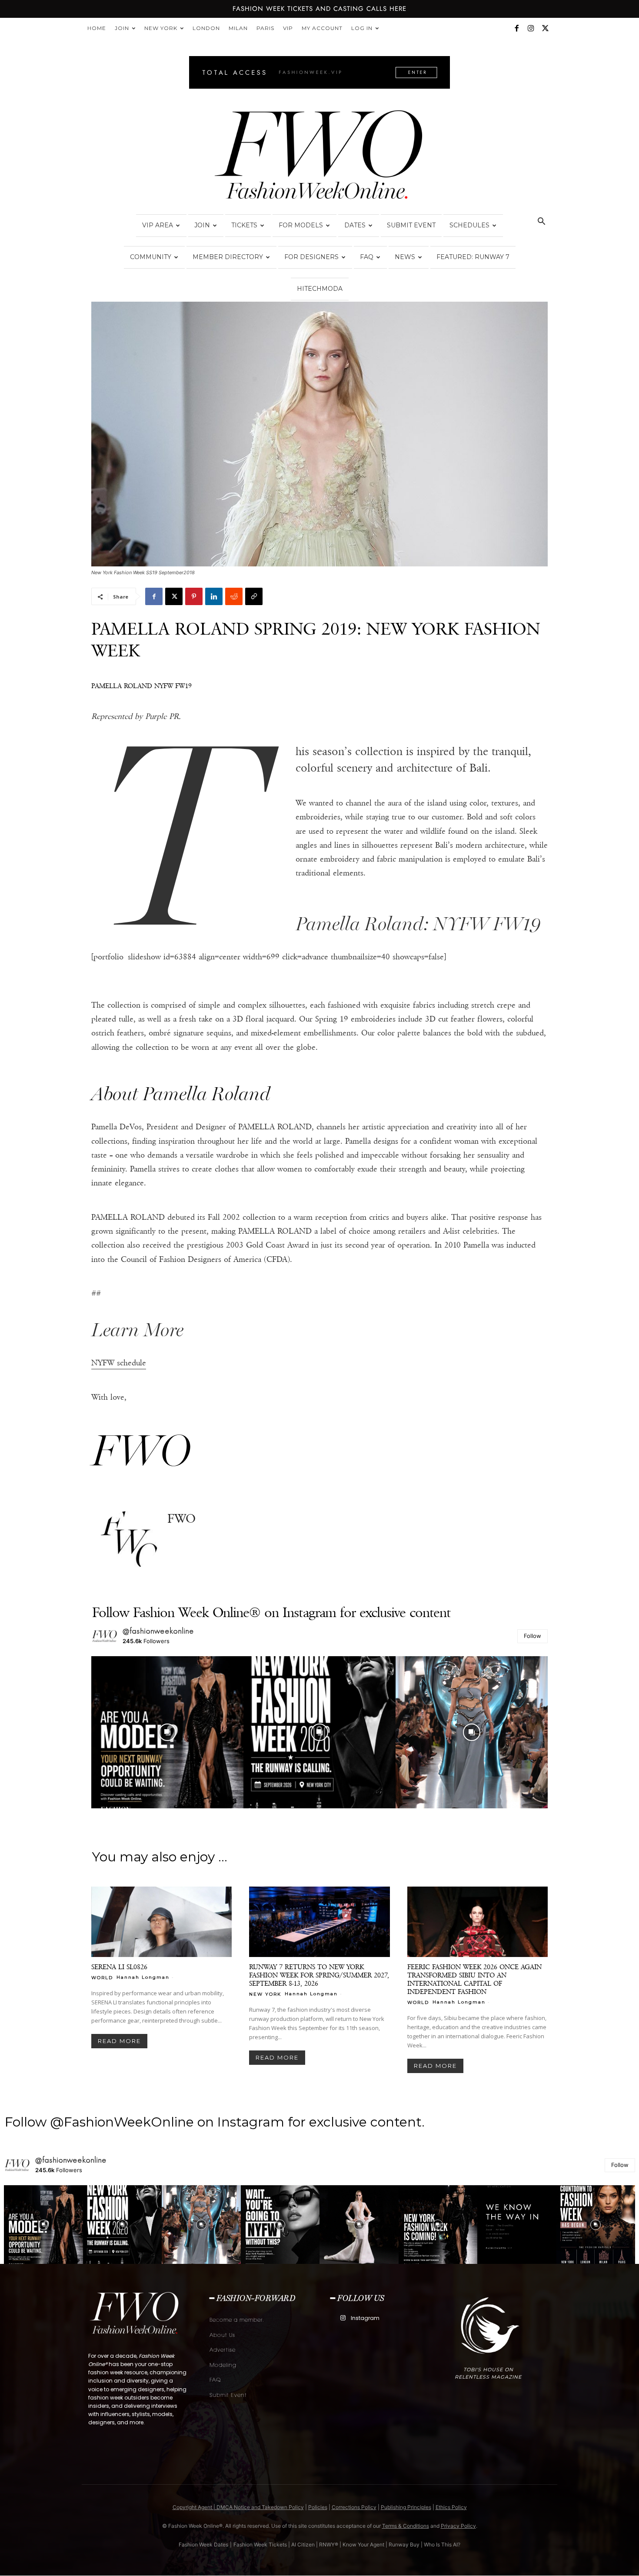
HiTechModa (320, 289)
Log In (362, 28)
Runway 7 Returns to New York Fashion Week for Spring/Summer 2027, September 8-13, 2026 (319, 1975)
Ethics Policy (451, 2507)
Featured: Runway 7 (473, 257)
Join (122, 28)
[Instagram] (531, 28)
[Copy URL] (254, 596)
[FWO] (129, 1540)
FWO (181, 1519)
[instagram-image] (167, 1732)
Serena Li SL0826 (119, 1967)
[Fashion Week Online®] (319, 157)
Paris (265, 28)
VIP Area (158, 225)
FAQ (367, 257)
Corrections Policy (354, 2507)
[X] (545, 28)
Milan (238, 28)
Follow (532, 1636)
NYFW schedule (119, 1363)
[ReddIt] (234, 596)
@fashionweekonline (158, 1631)
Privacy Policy (458, 2526)
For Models (301, 225)
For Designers (311, 257)
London (206, 28)
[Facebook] (516, 28)
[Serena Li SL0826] (161, 1922)
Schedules (469, 225)
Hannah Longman (143, 1977)
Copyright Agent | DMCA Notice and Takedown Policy (238, 2507)
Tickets (244, 225)
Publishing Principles (406, 2507)
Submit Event (411, 225)
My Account (322, 28)
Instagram (365, 2318)
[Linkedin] (214, 596)
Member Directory (228, 257)
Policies (318, 2507)
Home (97, 28)
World (102, 1977)
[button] (541, 222)
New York (161, 28)
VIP (288, 28)
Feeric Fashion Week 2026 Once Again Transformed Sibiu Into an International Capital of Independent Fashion (474, 1979)
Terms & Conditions (406, 2526)
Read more (119, 2041)
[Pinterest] (194, 596)
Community (151, 257)
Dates (355, 225)
